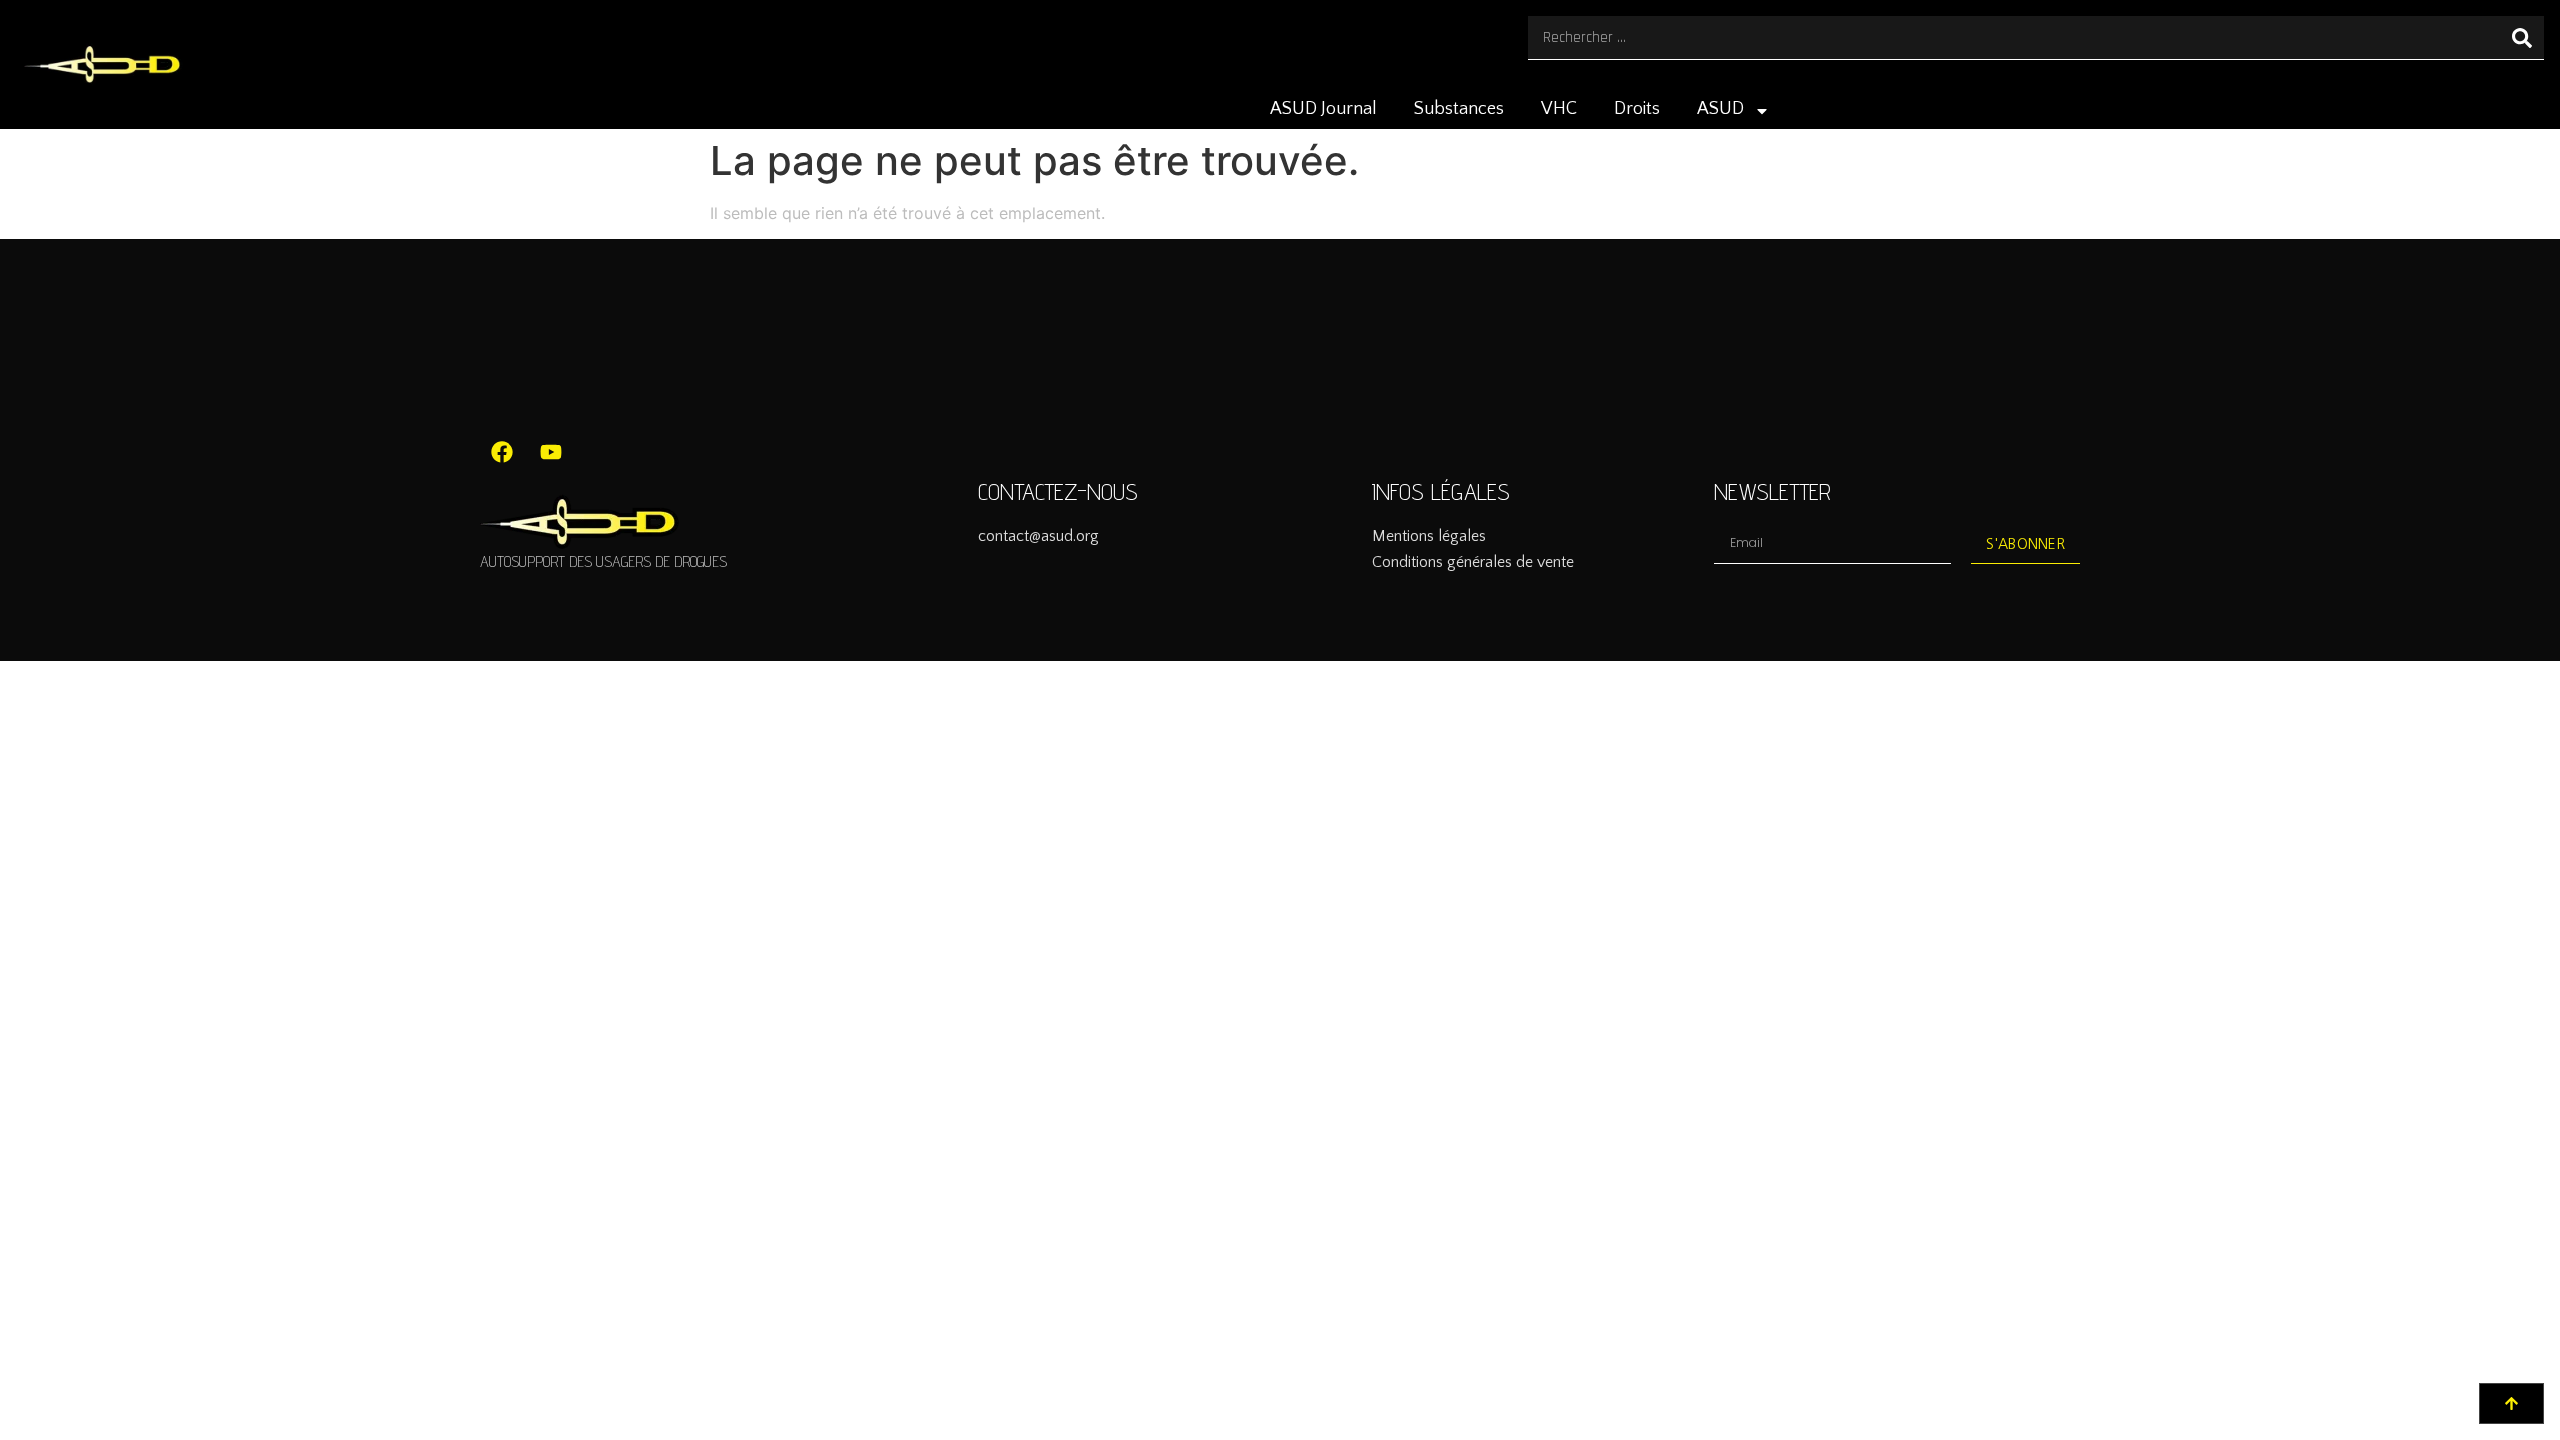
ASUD (1720, 109)
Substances (1459, 109)
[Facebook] (502, 452)
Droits (1637, 109)
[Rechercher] (2522, 37)
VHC (1559, 109)
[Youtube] (551, 452)
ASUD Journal (1323, 109)
